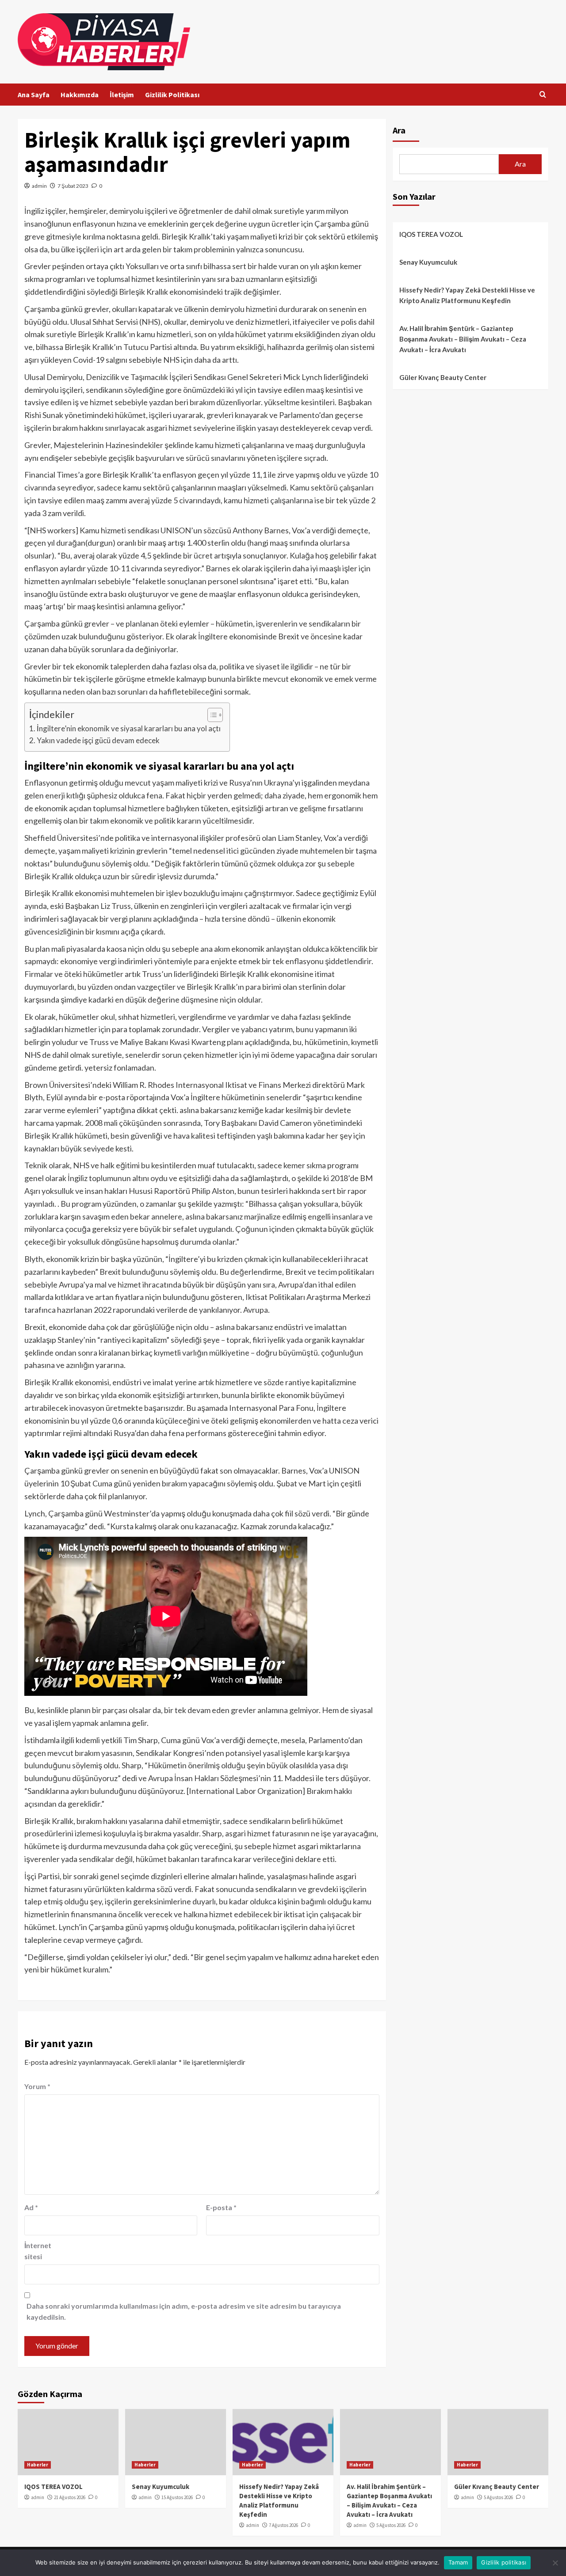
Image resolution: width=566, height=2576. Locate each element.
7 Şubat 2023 (73, 186)
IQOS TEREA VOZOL (431, 234)
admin (39, 186)
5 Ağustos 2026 (391, 2525)
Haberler (38, 2465)
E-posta (221, 2207)
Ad (31, 2207)
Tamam (458, 2562)
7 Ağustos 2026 (283, 2525)
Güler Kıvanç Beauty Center (443, 377)
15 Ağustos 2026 (177, 2497)
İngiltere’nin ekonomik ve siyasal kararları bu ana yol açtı (129, 728)
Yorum (37, 2086)
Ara (399, 130)
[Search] (543, 95)
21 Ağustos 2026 (70, 2497)
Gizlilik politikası (504, 2562)
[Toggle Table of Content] (211, 715)
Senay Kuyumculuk (428, 262)
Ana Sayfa (34, 95)
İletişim (122, 95)
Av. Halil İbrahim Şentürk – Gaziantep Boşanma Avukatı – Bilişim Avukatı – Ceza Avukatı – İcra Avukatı (463, 339)
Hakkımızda (80, 95)
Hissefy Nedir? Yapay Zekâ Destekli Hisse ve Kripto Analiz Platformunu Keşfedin (467, 295)
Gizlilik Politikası (172, 95)
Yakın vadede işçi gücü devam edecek (98, 740)
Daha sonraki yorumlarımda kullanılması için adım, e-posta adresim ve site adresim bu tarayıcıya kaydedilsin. (184, 2312)
